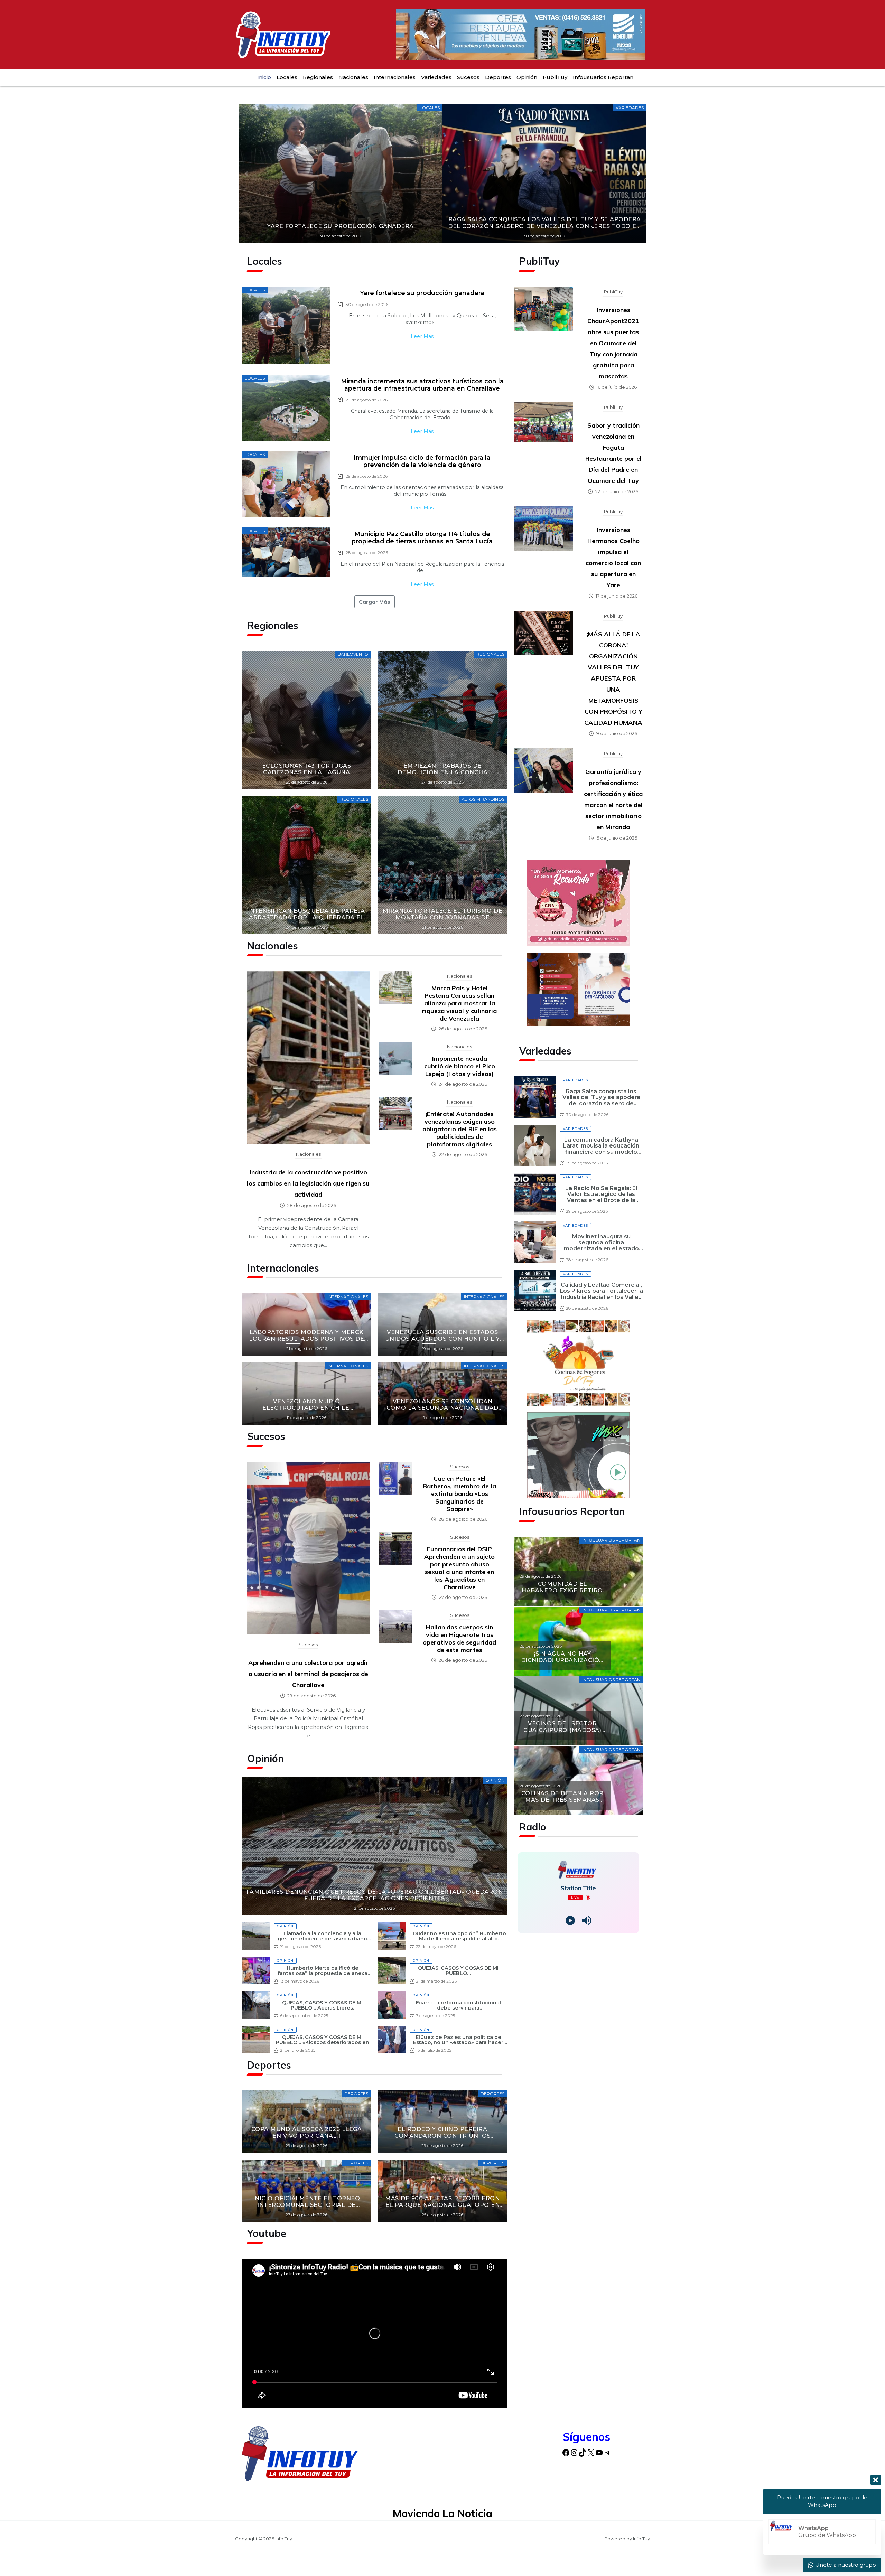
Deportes (498, 77)
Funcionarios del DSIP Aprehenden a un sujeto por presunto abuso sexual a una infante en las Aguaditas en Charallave (459, 1568)
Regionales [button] (318, 77)
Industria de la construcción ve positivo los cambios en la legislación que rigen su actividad (308, 1183)
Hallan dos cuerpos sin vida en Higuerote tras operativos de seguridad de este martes (459, 1638)
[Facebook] (566, 2452)
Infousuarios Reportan (603, 77)
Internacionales (395, 77)
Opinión (527, 77)
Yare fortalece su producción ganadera (422, 293)
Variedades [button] (436, 77)
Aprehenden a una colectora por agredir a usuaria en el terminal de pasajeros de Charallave (308, 1674)
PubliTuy (555, 77)
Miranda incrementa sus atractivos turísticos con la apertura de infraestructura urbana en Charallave (422, 385)
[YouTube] (599, 2452)
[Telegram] (607, 2452)
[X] (591, 2452)
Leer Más (422, 336)
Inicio (264, 77)
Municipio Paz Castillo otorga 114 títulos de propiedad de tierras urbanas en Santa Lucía (422, 537)
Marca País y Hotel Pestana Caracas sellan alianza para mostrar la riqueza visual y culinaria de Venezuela (459, 1003)
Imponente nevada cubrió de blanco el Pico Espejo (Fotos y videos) (460, 1066)
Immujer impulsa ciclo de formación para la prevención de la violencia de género (422, 461)
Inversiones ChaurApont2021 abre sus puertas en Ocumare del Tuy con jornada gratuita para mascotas (613, 343)
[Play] (570, 1921)
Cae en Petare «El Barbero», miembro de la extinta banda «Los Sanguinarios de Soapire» (459, 1494)
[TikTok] (583, 2452)
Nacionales (353, 77)
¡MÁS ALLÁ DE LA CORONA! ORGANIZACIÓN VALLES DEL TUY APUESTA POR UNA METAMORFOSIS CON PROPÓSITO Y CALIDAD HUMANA (613, 678)
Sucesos (468, 77)
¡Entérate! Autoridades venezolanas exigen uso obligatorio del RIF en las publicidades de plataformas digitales (460, 1129)
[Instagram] (574, 2452)
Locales (287, 77)
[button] (246, 174)
